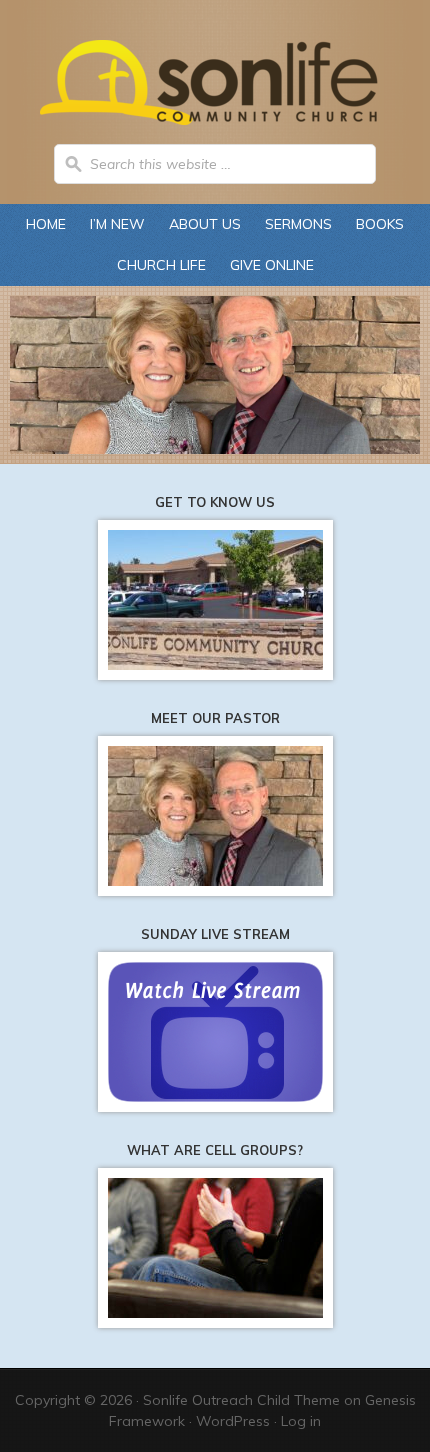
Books (380, 224)
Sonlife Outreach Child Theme (241, 1400)
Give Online (272, 265)
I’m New (117, 224)
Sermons (298, 224)
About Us (200, 224)
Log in (301, 1421)
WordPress (233, 1421)
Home (46, 224)
